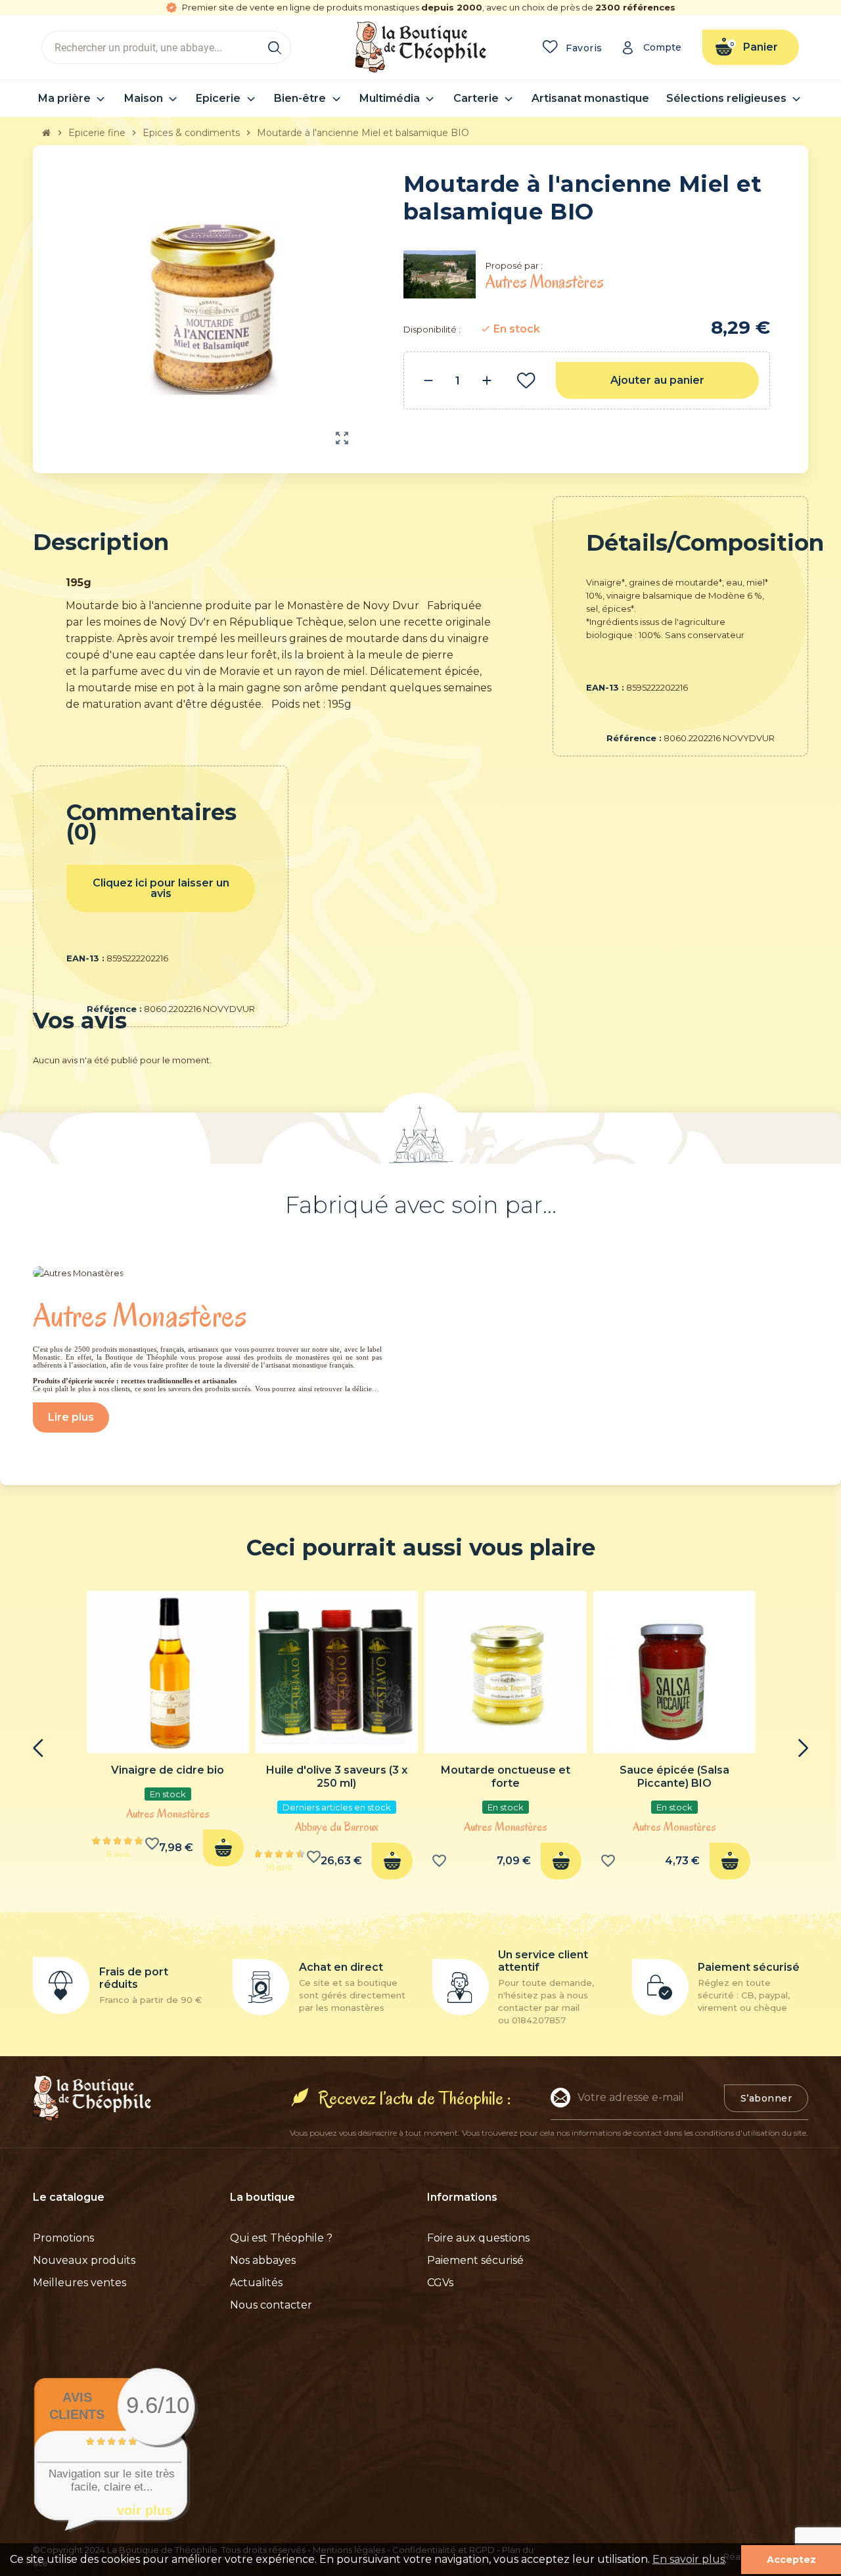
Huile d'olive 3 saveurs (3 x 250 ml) (337, 1777)
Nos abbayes (263, 2260)
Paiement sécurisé (475, 2260)
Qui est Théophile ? (281, 2238)
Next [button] (803, 1748)
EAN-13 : (605, 687)
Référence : (634, 738)
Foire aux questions (478, 2238)
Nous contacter (271, 2305)
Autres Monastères (168, 1814)
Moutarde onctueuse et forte (506, 1777)
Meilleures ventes (80, 2283)
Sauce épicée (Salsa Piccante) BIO (674, 1777)
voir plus (145, 2510)
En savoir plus (689, 2559)
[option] (168, 1733)
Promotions (63, 2238)
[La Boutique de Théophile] (420, 46)
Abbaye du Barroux (337, 1827)
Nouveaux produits (84, 2260)
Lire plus (71, 1417)
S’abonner (766, 2098)
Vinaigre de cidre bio (168, 1770)
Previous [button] (38, 1748)
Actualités (256, 2283)
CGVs (440, 2283)
